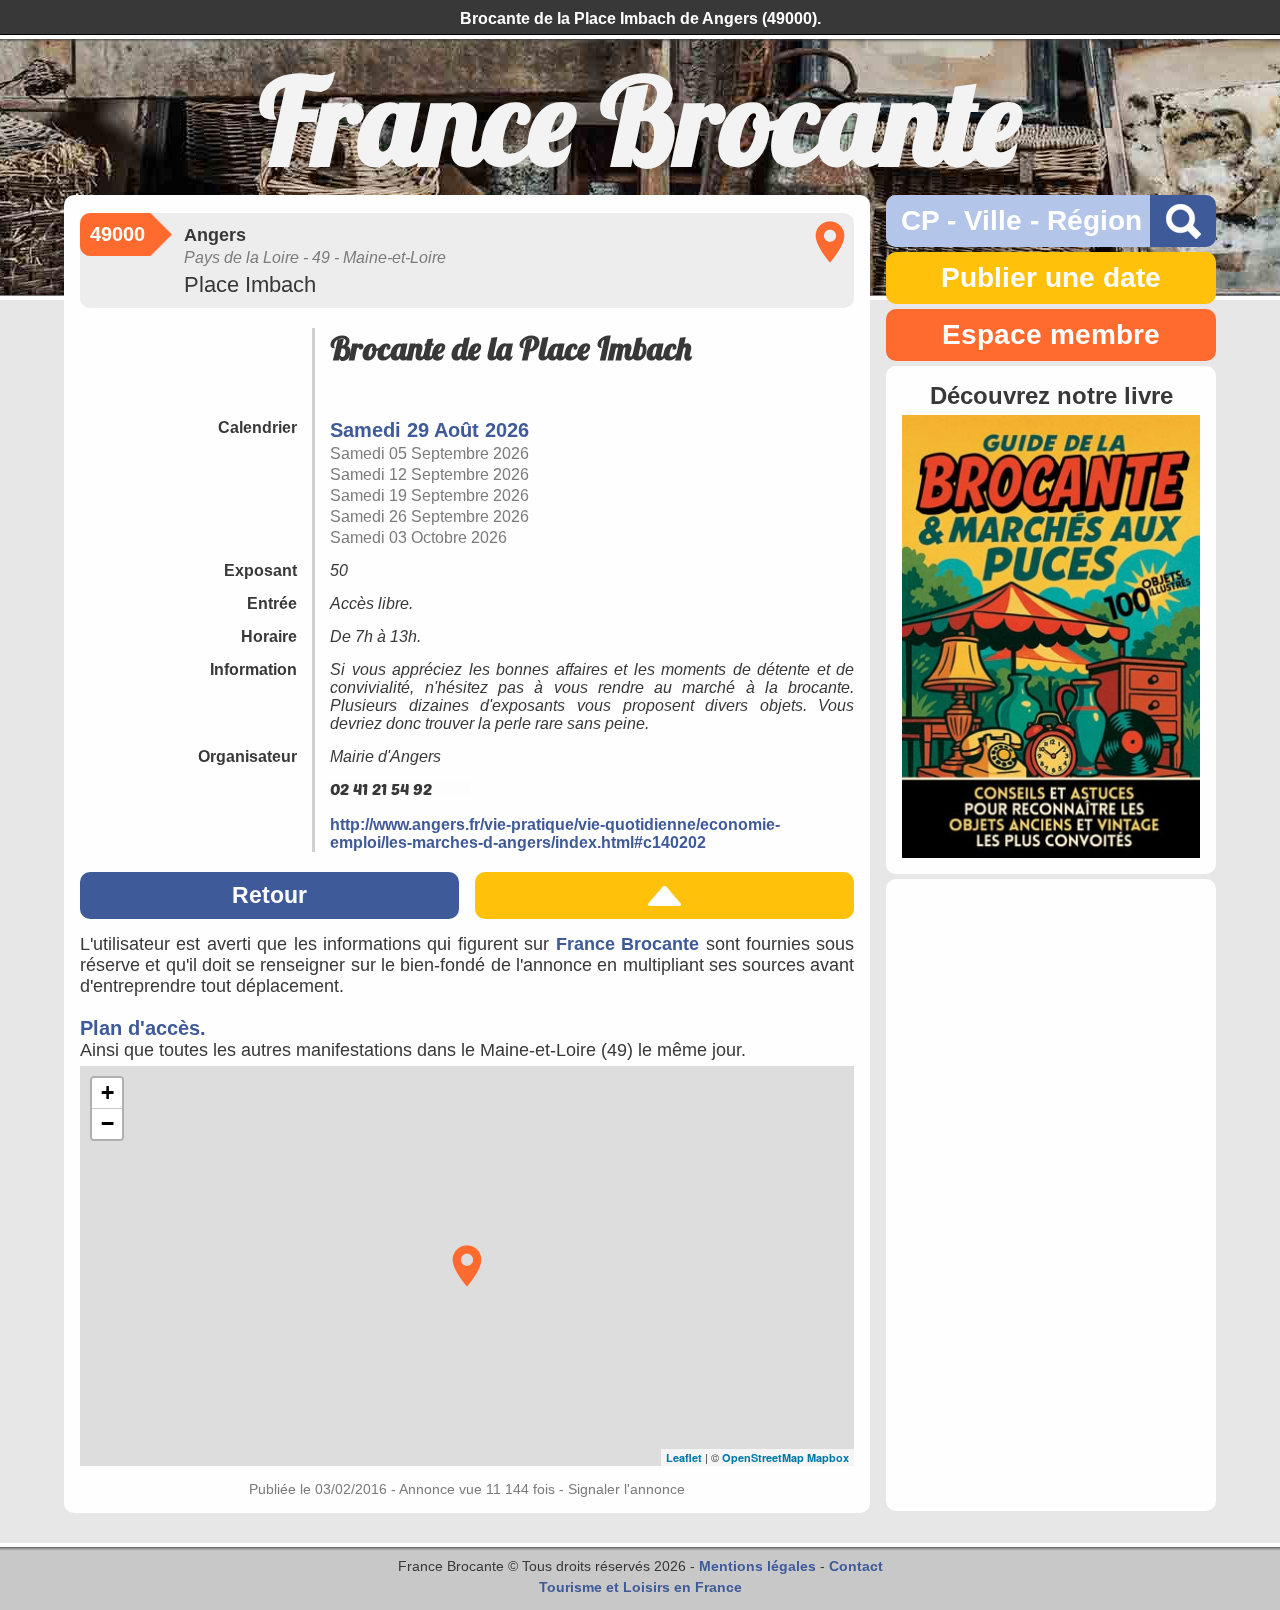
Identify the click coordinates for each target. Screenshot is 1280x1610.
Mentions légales (757, 1566)
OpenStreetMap (763, 1457)
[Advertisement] (1051, 1195)
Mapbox (828, 1457)
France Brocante (627, 944)
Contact (856, 1566)
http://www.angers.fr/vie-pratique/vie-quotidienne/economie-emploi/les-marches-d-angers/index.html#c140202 (555, 833)
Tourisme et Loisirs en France (640, 1587)
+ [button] (107, 1092)
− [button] (107, 1123)
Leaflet (684, 1457)
